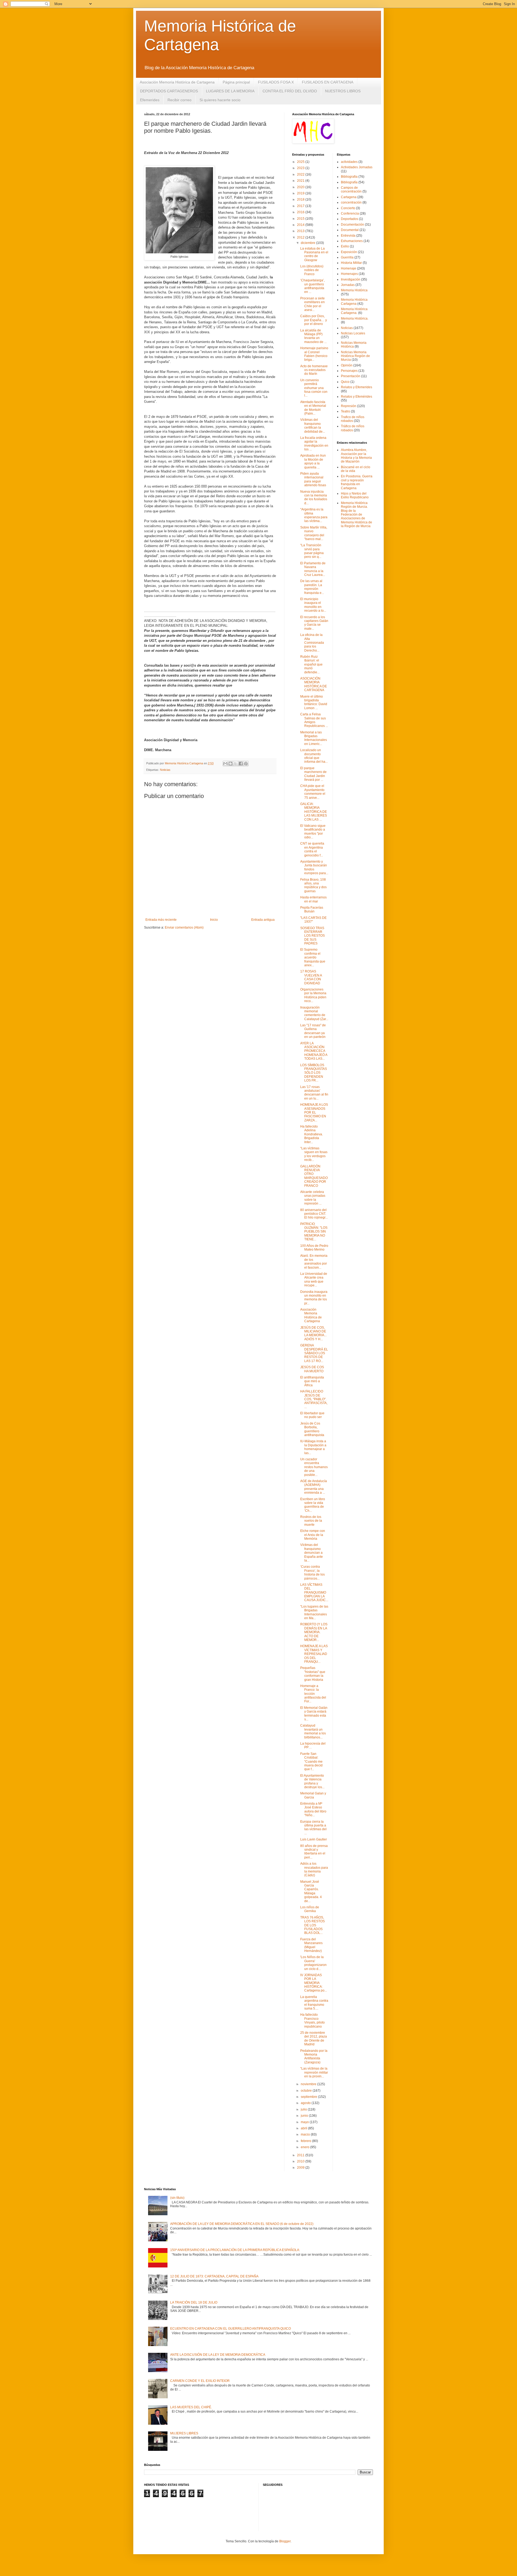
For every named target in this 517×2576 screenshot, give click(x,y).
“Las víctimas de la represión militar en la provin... (314, 2072)
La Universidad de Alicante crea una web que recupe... (314, 1280)
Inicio (214, 920)
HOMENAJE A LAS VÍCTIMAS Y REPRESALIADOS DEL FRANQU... (314, 1654)
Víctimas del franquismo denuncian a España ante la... (312, 1553)
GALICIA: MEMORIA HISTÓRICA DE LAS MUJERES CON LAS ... (314, 812)
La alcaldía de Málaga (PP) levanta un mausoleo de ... (313, 336)
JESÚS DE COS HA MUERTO (312, 1369)
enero (305, 2147)
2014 (301, 225)
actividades (349, 162)
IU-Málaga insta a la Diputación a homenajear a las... (313, 1447)
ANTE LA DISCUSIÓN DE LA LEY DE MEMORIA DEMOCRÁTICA (218, 2355)
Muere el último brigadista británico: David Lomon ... (314, 702)
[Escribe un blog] (230, 764)
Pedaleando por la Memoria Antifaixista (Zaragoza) (314, 2057)
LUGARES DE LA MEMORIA (230, 91)
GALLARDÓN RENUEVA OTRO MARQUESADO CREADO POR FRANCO (314, 1176)
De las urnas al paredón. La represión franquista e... (312, 587)
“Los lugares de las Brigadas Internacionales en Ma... (314, 1612)
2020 (301, 187)
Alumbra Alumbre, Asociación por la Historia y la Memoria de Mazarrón (356, 456)
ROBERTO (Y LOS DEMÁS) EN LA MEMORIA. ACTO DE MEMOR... (314, 1632)
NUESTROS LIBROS (343, 91)
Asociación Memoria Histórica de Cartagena (177, 82)
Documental (350, 230)
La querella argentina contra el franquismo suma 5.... (314, 2003)
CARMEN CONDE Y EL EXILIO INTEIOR (200, 2381)
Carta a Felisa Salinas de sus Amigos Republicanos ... (314, 720)
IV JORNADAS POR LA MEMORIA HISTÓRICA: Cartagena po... (314, 1983)
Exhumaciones (352, 241)
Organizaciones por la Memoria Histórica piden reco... (313, 995)
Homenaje (349, 268)
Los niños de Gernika (310, 1909)
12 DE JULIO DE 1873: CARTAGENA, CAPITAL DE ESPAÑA (214, 2276)
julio (304, 2109)
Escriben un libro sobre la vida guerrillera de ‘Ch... (313, 1505)
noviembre (309, 2084)
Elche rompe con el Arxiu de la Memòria (313, 1535)
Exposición (349, 252)
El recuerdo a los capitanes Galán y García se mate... (314, 623)
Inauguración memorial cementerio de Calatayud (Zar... (314, 1013)
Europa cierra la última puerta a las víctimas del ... (313, 1827)
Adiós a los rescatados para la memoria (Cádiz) (314, 1869)
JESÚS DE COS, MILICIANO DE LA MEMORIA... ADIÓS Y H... (313, 1333)
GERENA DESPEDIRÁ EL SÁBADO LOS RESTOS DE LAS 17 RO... (314, 1353)
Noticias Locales (353, 333)
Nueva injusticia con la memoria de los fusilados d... (314, 497)
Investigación (351, 279)
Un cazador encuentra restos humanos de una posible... (314, 1467)
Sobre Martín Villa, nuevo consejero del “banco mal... (314, 533)
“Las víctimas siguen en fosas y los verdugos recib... (314, 1154)
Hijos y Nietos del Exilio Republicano (355, 495)
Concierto (348, 208)
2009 (301, 2168)
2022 (301, 174)
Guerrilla (347, 257)
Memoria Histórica (354, 290)
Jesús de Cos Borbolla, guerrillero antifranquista (312, 1429)
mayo (305, 2122)
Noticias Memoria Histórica (354, 345)
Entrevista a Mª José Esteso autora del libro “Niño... (313, 1809)
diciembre (308, 243)
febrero (306, 2141)
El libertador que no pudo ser (312, 1415)
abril (304, 2128)
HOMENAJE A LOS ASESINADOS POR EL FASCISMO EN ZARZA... (314, 1112)
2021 (301, 181)
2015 (301, 219)
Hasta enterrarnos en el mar (313, 899)
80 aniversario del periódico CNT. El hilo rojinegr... (314, 1214)
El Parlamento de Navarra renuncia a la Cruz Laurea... (313, 569)
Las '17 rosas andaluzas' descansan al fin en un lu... (314, 1093)
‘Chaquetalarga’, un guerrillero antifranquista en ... (312, 286)
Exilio (345, 246)
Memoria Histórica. (355, 318)
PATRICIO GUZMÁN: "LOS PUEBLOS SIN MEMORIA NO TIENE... (314, 1232)
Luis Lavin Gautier (314, 1839)
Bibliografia (349, 177)
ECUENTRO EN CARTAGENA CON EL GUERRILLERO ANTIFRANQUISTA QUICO (230, 2329)
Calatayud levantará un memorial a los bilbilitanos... (313, 1731)
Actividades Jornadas (357, 167)
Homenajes (349, 274)
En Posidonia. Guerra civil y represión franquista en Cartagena (357, 482)
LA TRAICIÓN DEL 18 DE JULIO (194, 2302)
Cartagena (349, 197)
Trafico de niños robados (353, 419)
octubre (307, 2091)
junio (305, 2116)
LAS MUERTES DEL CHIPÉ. (191, 2407)
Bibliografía (349, 182)
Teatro (345, 411)
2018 (301, 199)
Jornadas (348, 285)
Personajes (349, 371)
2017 (301, 206)
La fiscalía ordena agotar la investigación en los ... (314, 444)
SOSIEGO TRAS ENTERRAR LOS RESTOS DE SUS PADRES (312, 936)
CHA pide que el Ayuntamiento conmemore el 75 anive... (313, 792)
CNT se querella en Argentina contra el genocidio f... (312, 849)
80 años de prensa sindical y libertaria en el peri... (314, 1852)
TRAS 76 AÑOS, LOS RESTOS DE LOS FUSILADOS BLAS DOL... (312, 1925)
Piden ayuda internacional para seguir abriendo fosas (313, 479)
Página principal (236, 82)
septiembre (309, 2097)
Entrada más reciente (161, 920)
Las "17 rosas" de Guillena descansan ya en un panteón (313, 1031)
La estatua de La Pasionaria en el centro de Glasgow (314, 254)
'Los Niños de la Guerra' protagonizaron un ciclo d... (313, 1963)
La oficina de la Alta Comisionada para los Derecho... (312, 643)
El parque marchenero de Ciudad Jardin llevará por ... (313, 774)
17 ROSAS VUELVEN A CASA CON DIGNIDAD (311, 977)
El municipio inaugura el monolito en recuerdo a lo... (313, 605)
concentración (351, 202)
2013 (301, 231)
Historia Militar (351, 263)
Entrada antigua (263, 920)
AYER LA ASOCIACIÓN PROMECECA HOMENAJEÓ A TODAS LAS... (314, 1051)
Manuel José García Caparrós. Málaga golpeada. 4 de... (311, 1891)
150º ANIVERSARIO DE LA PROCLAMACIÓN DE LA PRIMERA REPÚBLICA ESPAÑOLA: (235, 2250)
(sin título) (177, 2198)
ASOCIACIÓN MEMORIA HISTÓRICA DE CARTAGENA (314, 684)
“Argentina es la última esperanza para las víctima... (314, 515)
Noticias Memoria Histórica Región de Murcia (355, 356)
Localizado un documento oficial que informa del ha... (314, 756)
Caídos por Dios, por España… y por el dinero (314, 320)
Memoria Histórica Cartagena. (354, 311)
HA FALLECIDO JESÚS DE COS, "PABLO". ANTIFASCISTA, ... (314, 1399)
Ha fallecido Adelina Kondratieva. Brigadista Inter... (312, 1134)
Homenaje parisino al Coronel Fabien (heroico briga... (314, 354)
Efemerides (150, 100)
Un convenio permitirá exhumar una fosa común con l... (314, 388)
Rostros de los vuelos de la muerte (311, 1521)
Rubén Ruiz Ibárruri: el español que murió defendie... (311, 664)
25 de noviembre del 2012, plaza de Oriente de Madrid (314, 2038)
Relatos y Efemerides (357, 387)
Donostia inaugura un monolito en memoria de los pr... (314, 1298)
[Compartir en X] (236, 764)
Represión (349, 406)
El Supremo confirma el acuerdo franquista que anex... (313, 957)
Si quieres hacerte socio (220, 100)
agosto (306, 2103)
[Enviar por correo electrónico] (225, 764)
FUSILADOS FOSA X (276, 82)
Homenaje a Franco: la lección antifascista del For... (313, 1694)
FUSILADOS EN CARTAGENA (328, 82)
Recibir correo (179, 100)
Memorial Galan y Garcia (313, 1795)
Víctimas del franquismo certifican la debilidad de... (313, 426)
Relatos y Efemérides (357, 397)
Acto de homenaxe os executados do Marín (314, 370)
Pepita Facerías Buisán (312, 909)
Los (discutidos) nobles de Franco (312, 270)
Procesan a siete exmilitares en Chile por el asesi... (312, 304)
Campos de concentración (351, 190)
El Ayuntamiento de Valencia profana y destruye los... (312, 1781)
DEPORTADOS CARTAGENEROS (169, 91)
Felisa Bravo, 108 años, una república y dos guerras (313, 885)
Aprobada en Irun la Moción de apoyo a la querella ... (313, 461)
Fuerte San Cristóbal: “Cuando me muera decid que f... (311, 1762)
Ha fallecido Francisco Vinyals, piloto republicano (312, 2020)
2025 (301, 162)
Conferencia (350, 213)
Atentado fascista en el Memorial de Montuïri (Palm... (313, 408)
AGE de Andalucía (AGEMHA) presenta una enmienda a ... (314, 1487)
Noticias (165, 770)
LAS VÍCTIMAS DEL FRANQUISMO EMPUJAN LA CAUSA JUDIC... (314, 1592)
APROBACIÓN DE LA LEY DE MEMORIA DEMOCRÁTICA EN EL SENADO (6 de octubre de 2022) (242, 2224)
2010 (301, 2161)
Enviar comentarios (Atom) (184, 927)
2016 (301, 212)
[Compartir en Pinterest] (246, 764)
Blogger (285, 2541)
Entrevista (348, 236)
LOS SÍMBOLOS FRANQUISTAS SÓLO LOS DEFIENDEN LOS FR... (314, 1073)
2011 (301, 2155)
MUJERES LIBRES (184, 2433)
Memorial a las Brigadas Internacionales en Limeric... (314, 738)
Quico (345, 382)
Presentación (351, 376)
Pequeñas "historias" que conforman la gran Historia (313, 1674)
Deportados (350, 219)
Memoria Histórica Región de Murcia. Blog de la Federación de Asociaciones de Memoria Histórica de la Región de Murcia (357, 514)
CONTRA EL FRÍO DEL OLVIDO (290, 91)
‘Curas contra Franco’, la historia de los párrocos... (312, 1572)
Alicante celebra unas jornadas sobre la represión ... (313, 1198)
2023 (301, 168)
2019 (301, 193)
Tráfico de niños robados (353, 428)
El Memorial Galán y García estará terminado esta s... (314, 1714)
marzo (306, 2134)
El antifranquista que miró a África (312, 1381)
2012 (301, 237)
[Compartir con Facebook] (241, 764)
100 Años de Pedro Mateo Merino (314, 1248)
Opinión (347, 365)
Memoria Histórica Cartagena (354, 302)
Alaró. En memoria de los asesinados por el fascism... (314, 1261)
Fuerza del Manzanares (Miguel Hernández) (311, 1945)
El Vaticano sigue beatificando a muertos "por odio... (313, 832)
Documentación (352, 225)
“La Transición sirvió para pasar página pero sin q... (312, 551)
